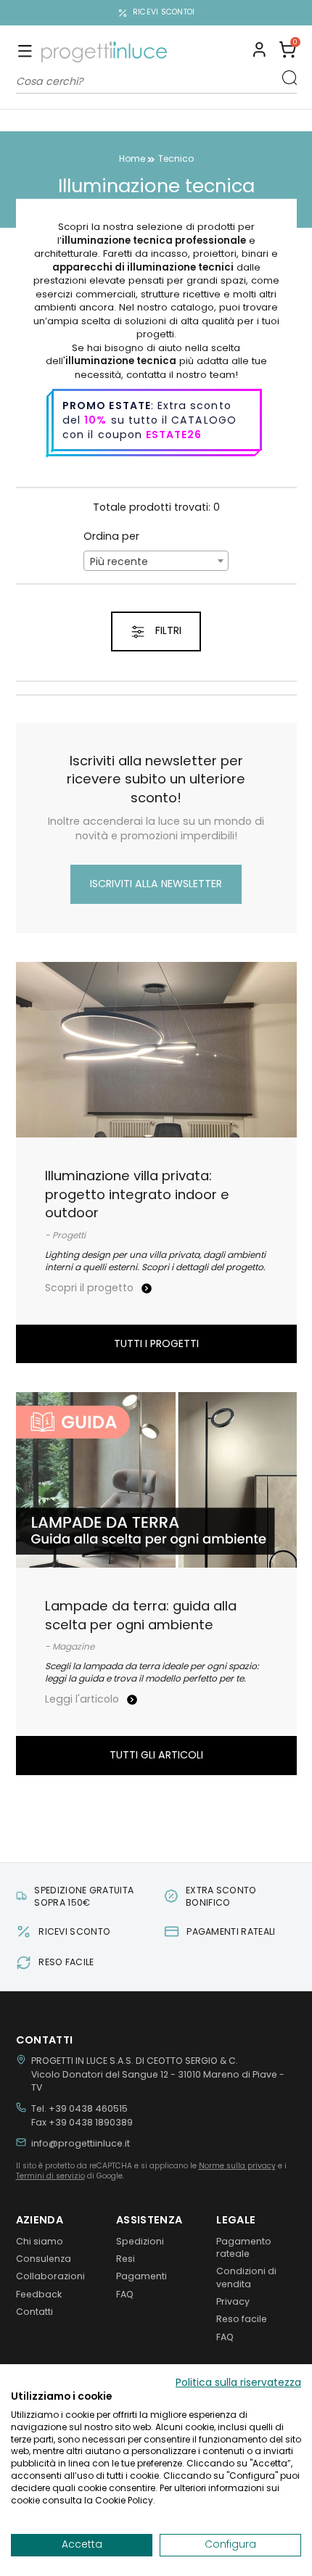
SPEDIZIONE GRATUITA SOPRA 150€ (84, 1896)
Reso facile (242, 2319)
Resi (126, 2259)
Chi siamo (40, 2241)
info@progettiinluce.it (81, 2143)
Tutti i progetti (156, 1343)
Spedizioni (140, 2241)
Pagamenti (141, 2276)
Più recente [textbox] (119, 561)
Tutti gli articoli (156, 1755)
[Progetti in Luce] (104, 52)
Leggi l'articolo (83, 1699)
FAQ (125, 2294)
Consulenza (44, 2259)
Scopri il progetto (91, 1288)
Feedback (39, 2294)
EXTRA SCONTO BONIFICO (221, 1896)
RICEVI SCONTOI (164, 12)
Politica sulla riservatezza (238, 2383)
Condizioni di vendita (246, 2277)
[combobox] (156, 561)
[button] (288, 52)
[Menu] (25, 52)
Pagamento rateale (244, 2247)
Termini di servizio (50, 2176)
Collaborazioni (50, 2276)
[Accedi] (259, 52)
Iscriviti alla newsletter (156, 884)
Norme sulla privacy (237, 2166)
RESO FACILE (66, 1962)
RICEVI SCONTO (74, 1931)
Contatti (34, 2312)
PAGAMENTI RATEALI (231, 1931)
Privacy (233, 2301)
